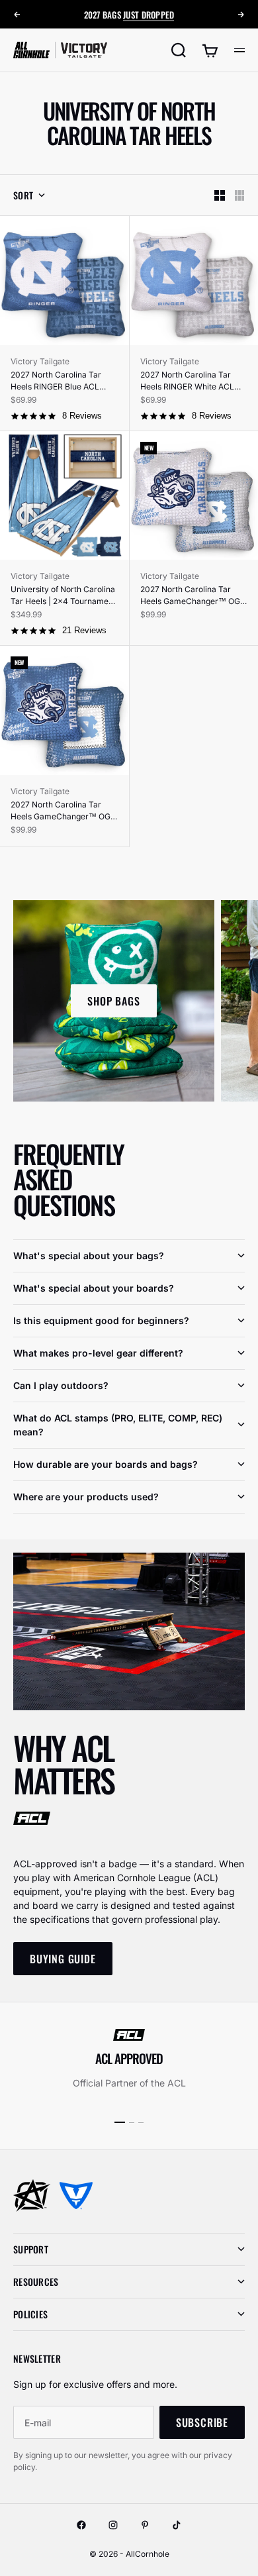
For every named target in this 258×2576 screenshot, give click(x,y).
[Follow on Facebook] (81, 2525)
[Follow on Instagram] (113, 2525)
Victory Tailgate (40, 361)
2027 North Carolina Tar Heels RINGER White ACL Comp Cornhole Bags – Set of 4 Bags (190, 381)
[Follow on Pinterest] (145, 2525)
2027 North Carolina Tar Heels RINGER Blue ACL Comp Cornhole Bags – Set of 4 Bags (61, 381)
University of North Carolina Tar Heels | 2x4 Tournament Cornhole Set (63, 596)
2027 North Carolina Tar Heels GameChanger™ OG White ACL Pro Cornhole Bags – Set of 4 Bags (190, 596)
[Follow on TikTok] (177, 2525)
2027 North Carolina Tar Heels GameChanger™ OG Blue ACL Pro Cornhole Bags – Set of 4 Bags (64, 811)
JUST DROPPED (149, 15)
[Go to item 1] (120, 2122)
